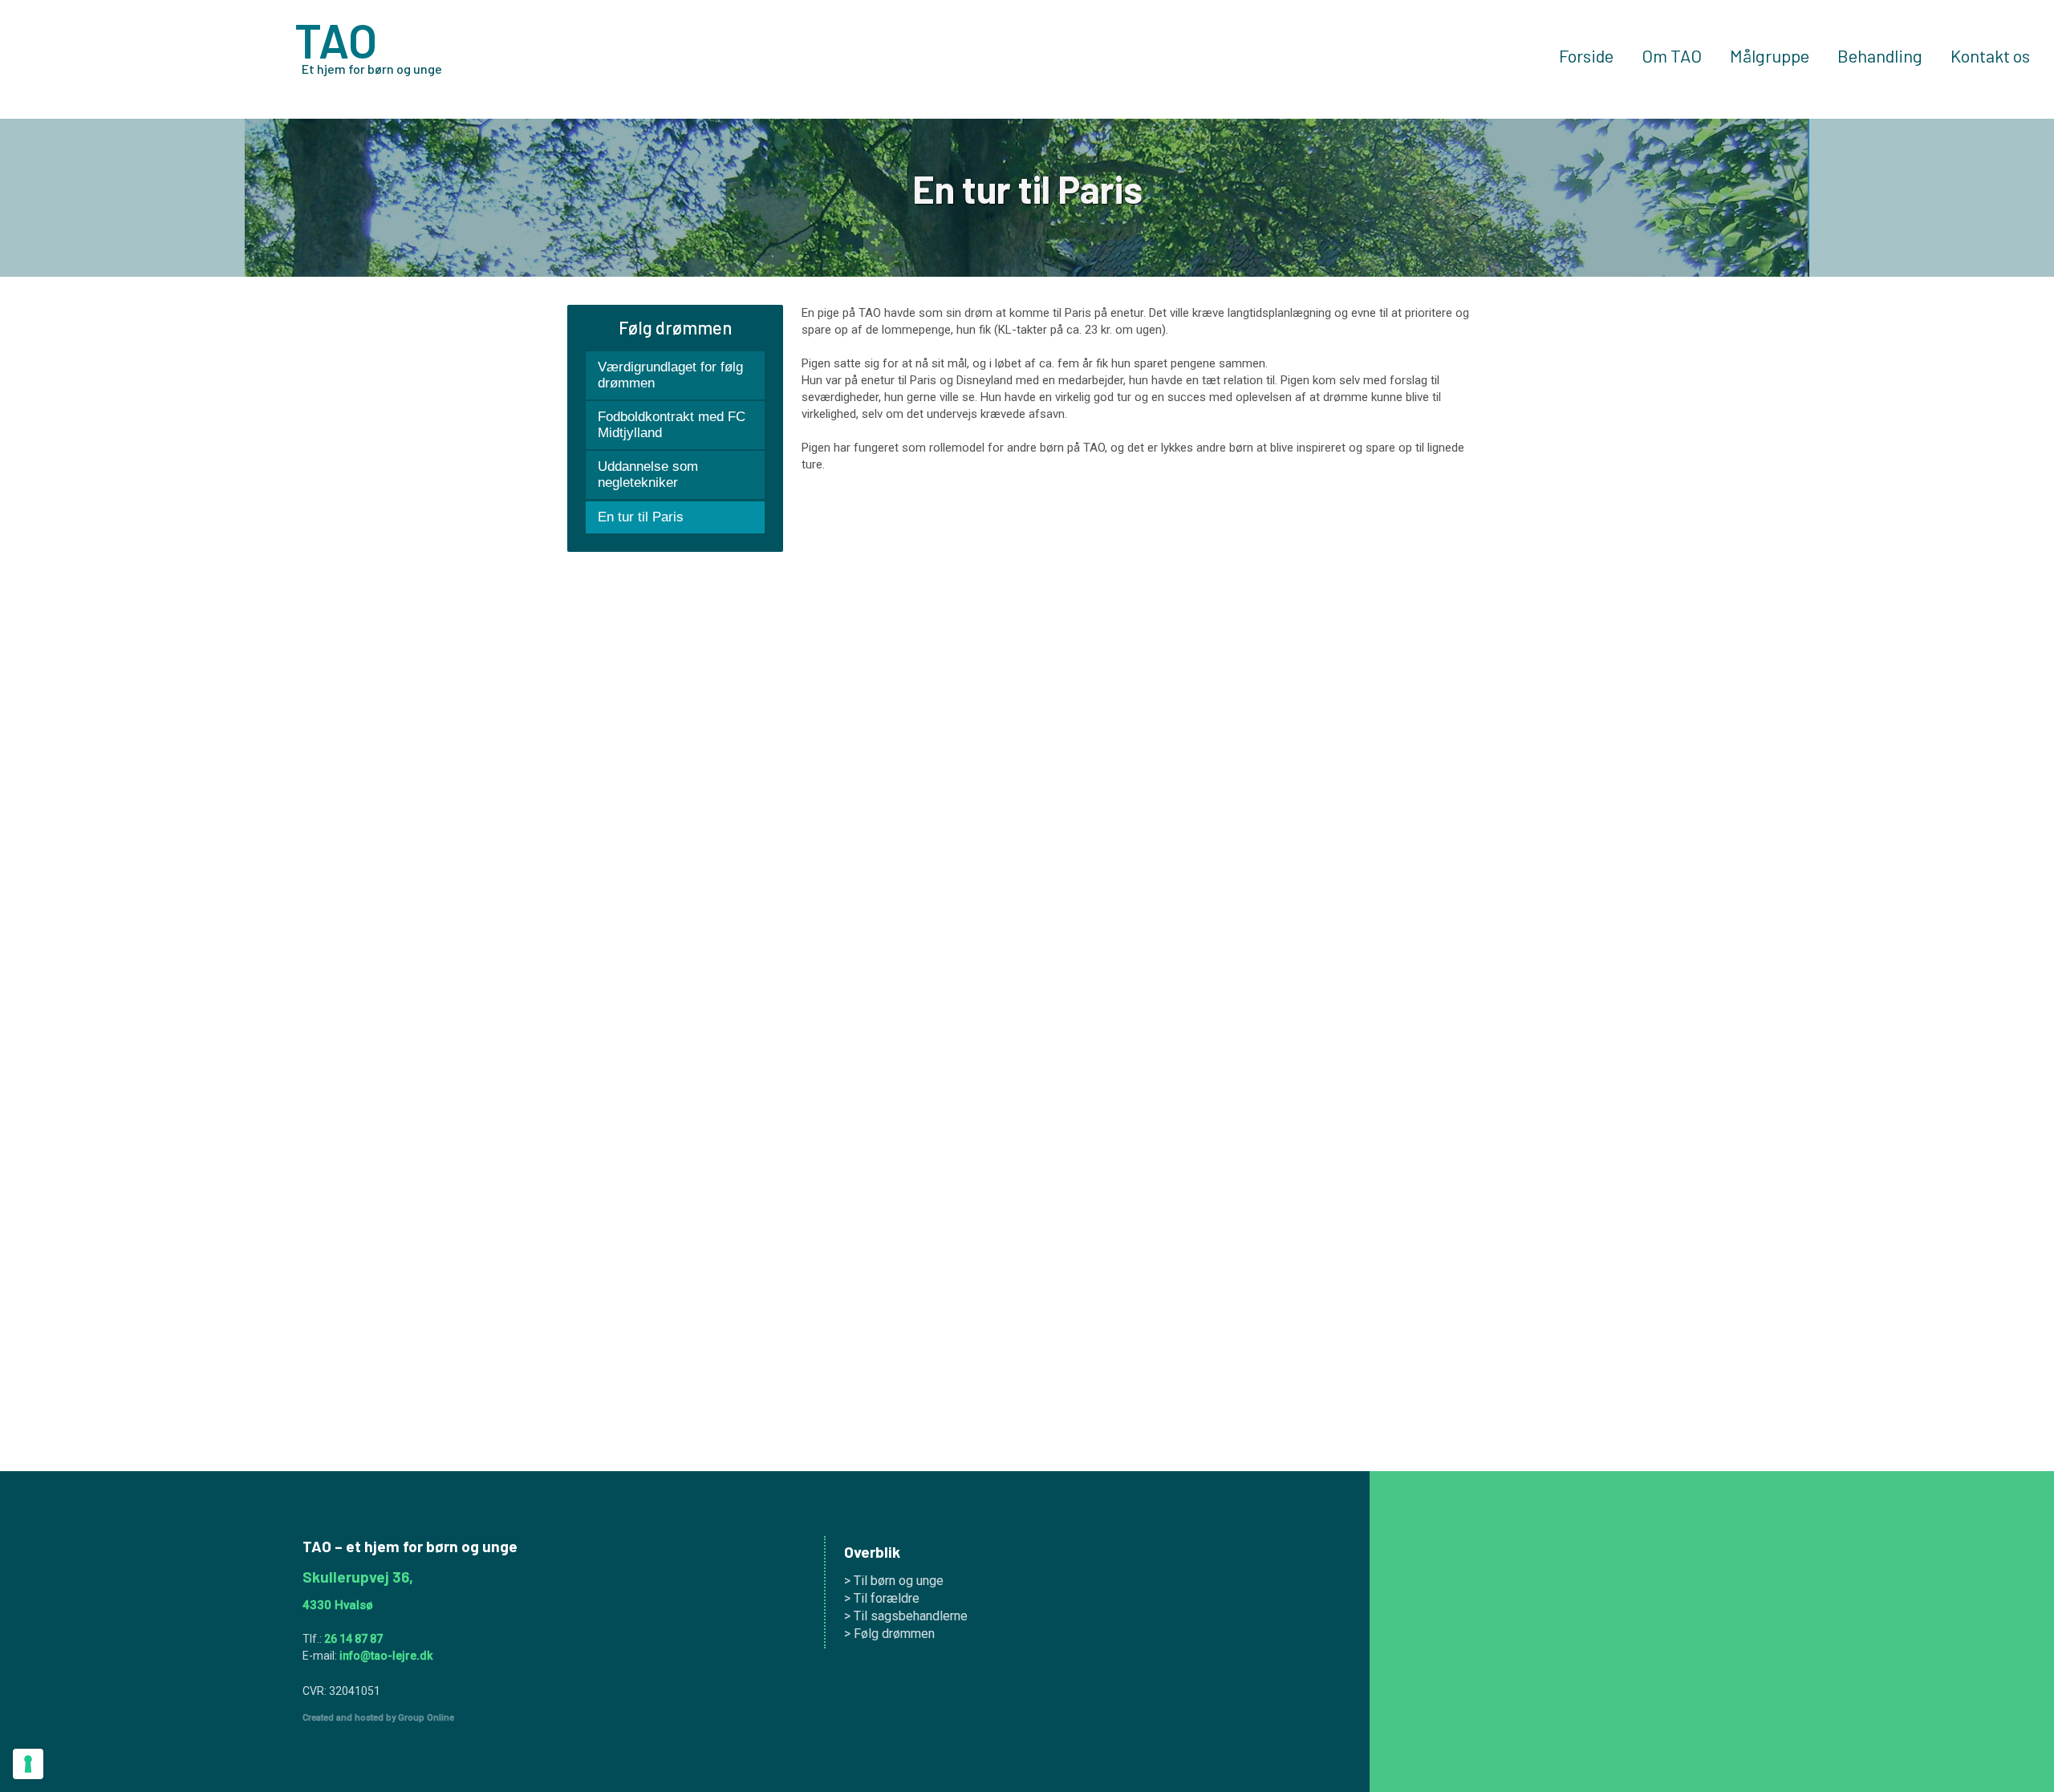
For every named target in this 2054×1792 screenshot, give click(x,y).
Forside (1586, 56)
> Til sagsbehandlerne (906, 1616)
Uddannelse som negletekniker (648, 474)
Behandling (1880, 56)
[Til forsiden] (143, 59)
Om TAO (1672, 56)
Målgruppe (1770, 56)
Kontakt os (1990, 56)
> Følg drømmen (889, 1634)
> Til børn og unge (894, 1581)
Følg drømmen (675, 327)
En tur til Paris (641, 517)
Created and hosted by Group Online (378, 1718)
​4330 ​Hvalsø (338, 1605)
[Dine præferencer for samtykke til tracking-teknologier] (28, 1764)
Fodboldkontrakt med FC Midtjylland (672, 425)
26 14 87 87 (353, 1639)
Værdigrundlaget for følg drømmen (670, 375)
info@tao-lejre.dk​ (386, 1656)
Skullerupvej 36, (358, 1577)
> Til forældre (882, 1598)
